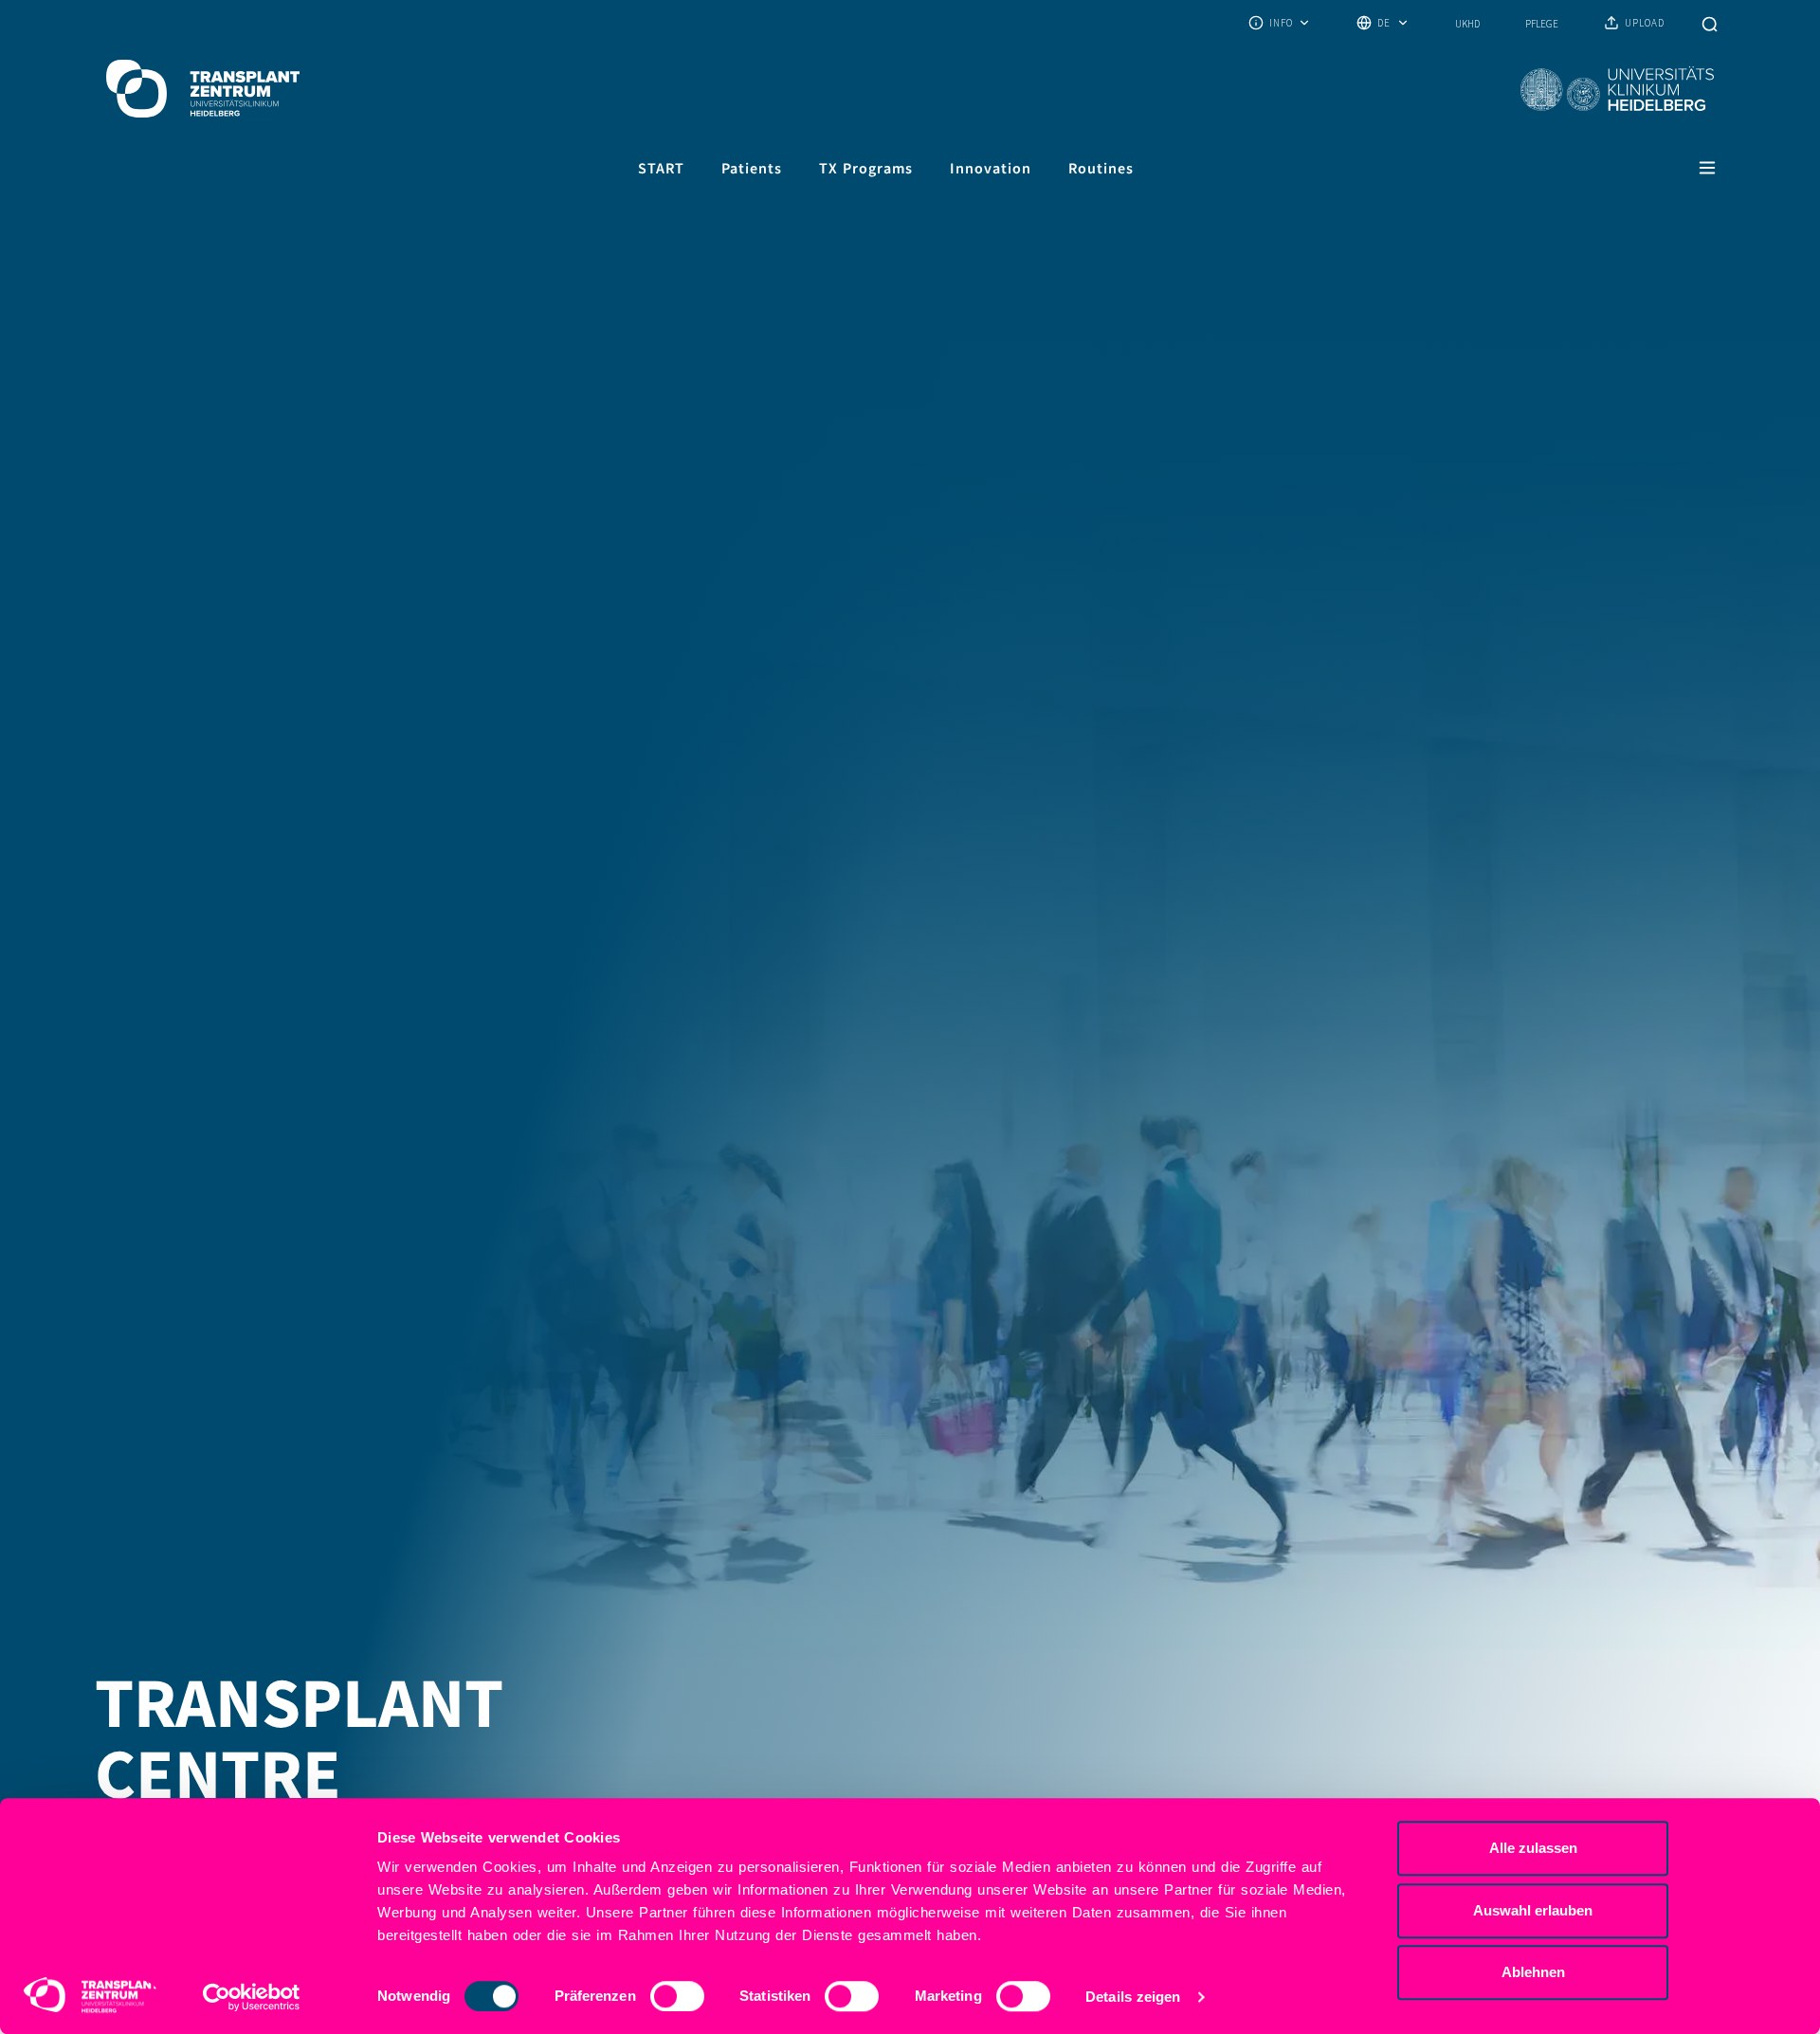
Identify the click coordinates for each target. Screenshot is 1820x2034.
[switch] (677, 1996)
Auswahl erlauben (1533, 1910)
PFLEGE (1542, 24)
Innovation (991, 168)
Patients (752, 168)
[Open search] (1710, 23)
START (661, 168)
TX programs (866, 168)
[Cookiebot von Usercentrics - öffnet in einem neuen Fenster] (252, 1997)
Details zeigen (1133, 1997)
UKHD (1467, 24)
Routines (1101, 168)
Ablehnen (1533, 1972)
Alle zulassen (1533, 1848)
